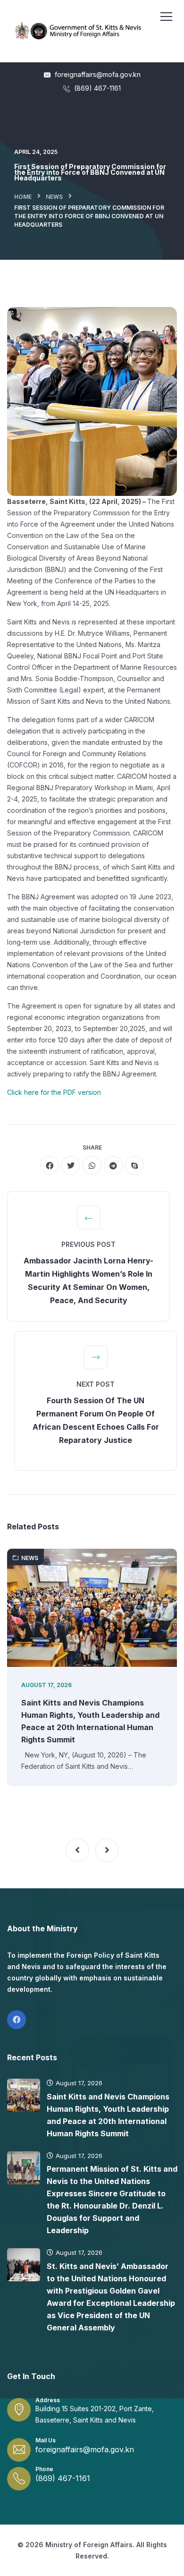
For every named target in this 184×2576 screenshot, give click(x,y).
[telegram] (113, 1165)
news (54, 197)
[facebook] (50, 1165)
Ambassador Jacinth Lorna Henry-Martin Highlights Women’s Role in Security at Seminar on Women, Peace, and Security (88, 1280)
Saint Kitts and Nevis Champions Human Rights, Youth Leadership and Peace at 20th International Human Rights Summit (90, 1721)
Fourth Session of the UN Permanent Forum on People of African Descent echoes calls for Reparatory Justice (96, 1420)
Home (23, 197)
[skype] (134, 1165)
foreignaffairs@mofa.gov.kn (97, 74)
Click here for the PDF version (54, 1092)
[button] (77, 1850)
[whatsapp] (92, 1165)
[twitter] (71, 1165)
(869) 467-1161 (96, 88)
